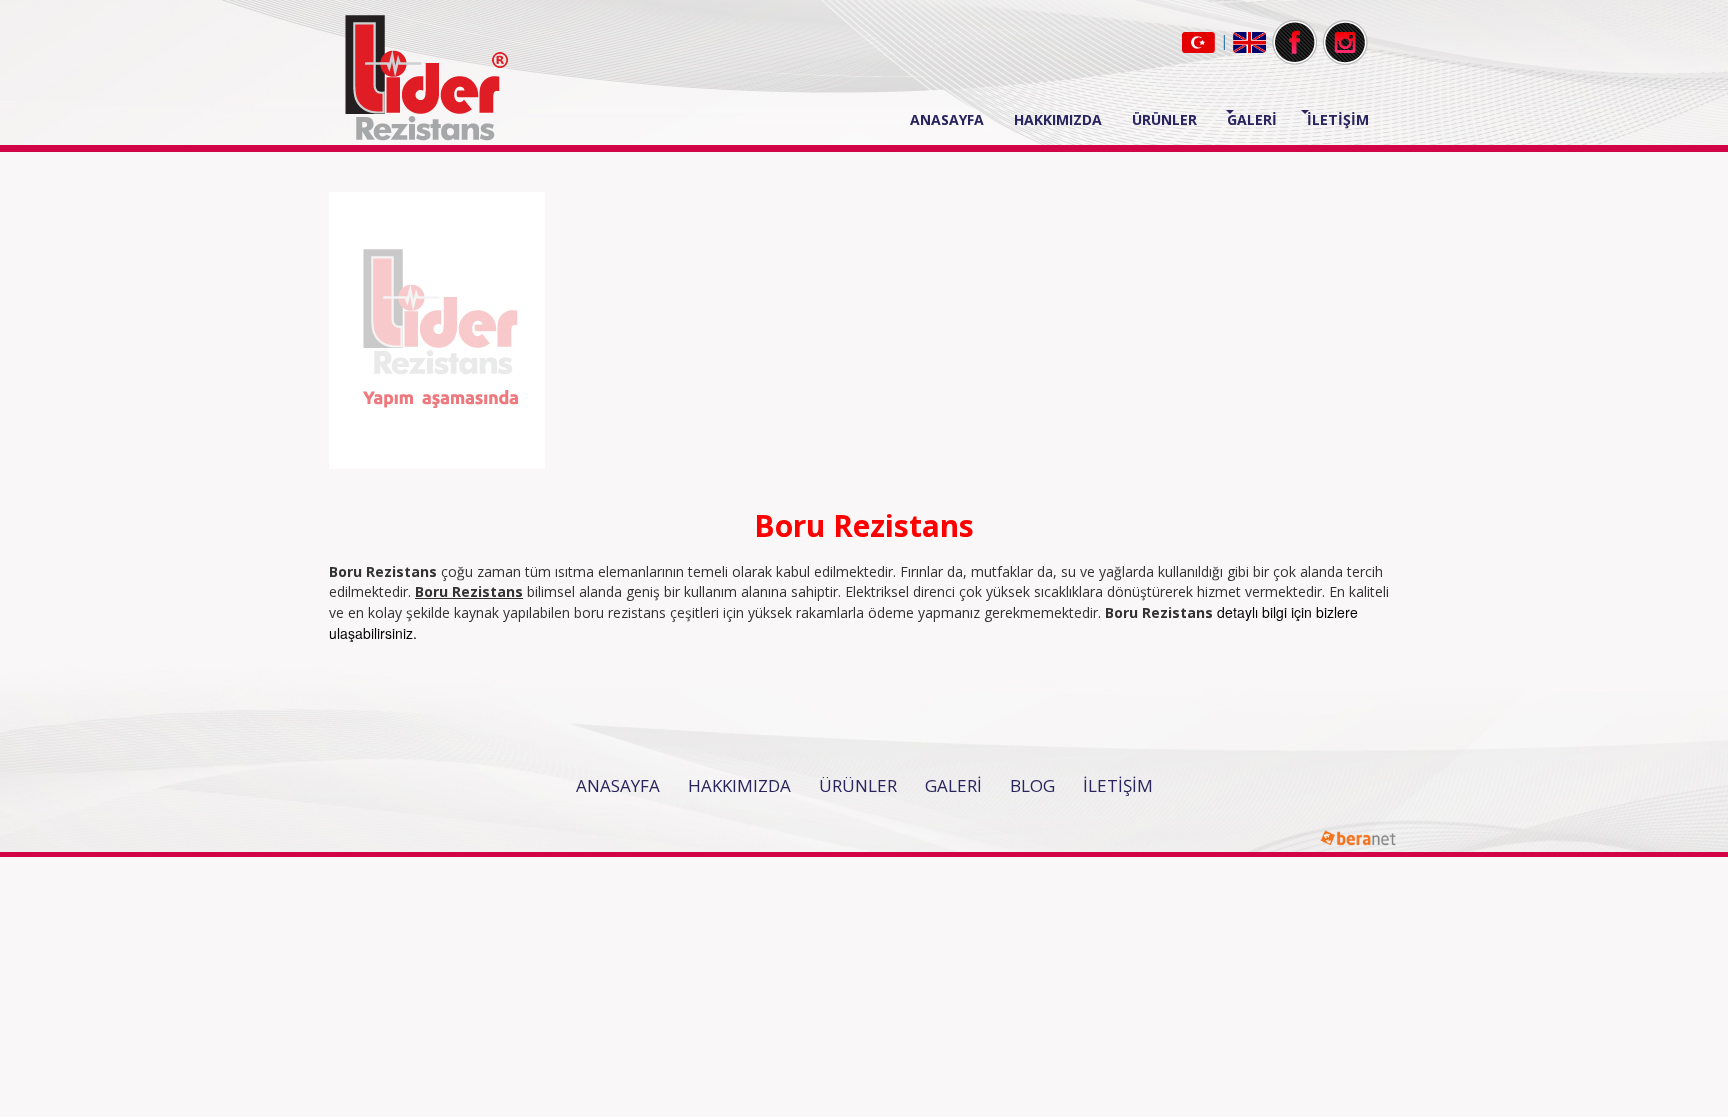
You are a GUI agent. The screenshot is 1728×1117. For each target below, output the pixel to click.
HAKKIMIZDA (1058, 119)
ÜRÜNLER (858, 785)
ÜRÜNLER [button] (1164, 119)
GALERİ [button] (1252, 119)
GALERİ (953, 785)
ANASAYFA (954, 119)
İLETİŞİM (1338, 119)
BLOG (1032, 785)
